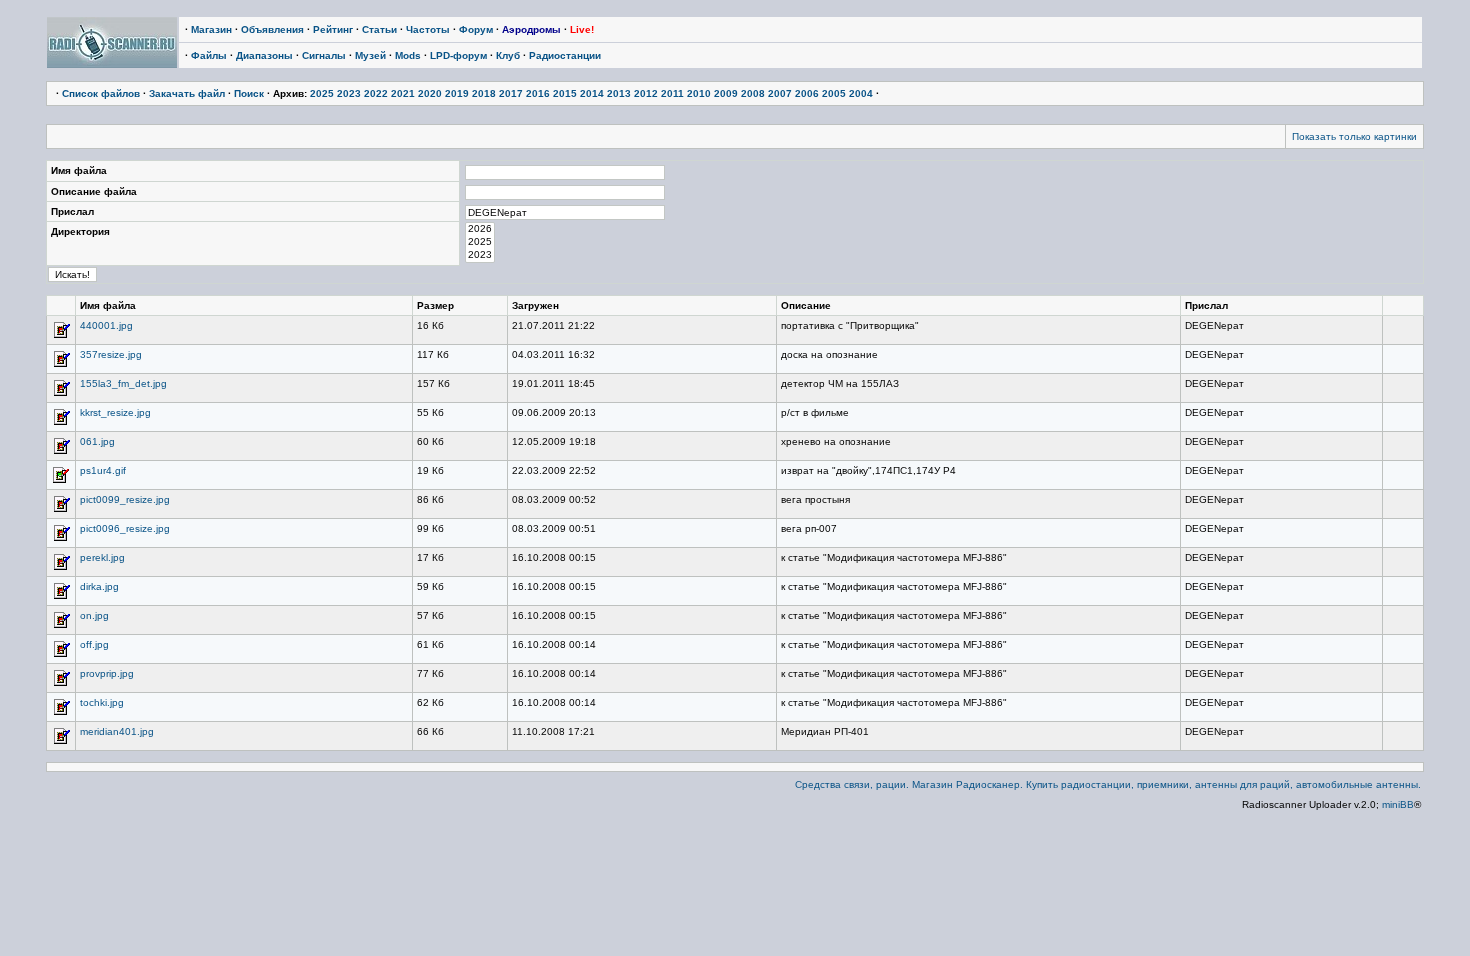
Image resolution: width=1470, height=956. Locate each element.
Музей (370, 55)
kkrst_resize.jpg (115, 412)
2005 (834, 93)
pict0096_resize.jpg (125, 528)
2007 (780, 93)
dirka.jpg (99, 586)
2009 (726, 93)
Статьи (379, 29)
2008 (753, 93)
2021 (403, 93)
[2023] (480, 255)
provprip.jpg (107, 673)
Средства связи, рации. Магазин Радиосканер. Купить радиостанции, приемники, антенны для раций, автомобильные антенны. (1108, 784)
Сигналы (324, 55)
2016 (538, 93)
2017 (511, 93)
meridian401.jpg (117, 731)
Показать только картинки (1354, 136)
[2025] (480, 242)
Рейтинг (333, 29)
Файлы (209, 55)
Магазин (211, 29)
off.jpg (94, 644)
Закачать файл (187, 93)
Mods (408, 55)
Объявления (272, 29)
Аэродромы (531, 29)
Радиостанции (565, 55)
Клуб (508, 55)
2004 (861, 93)
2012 (646, 93)
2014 (592, 93)
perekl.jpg (102, 557)
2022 (376, 93)
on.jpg (94, 615)
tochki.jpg (102, 702)
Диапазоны (264, 55)
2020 (430, 93)
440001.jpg (106, 325)
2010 (699, 93)
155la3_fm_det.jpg (123, 383)
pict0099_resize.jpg (125, 499)
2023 (349, 93)
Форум (476, 29)
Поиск (249, 93)
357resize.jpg (111, 354)
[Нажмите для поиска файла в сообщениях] (61, 336)
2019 (457, 93)
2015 (565, 93)
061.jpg (97, 441)
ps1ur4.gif (103, 470)
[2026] (480, 229)
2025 (322, 93)
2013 (619, 93)
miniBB (1398, 804)
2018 (484, 93)
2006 (807, 93)
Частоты (428, 29)
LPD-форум (458, 55)
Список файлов (101, 93)
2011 (672, 93)
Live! (582, 29)
